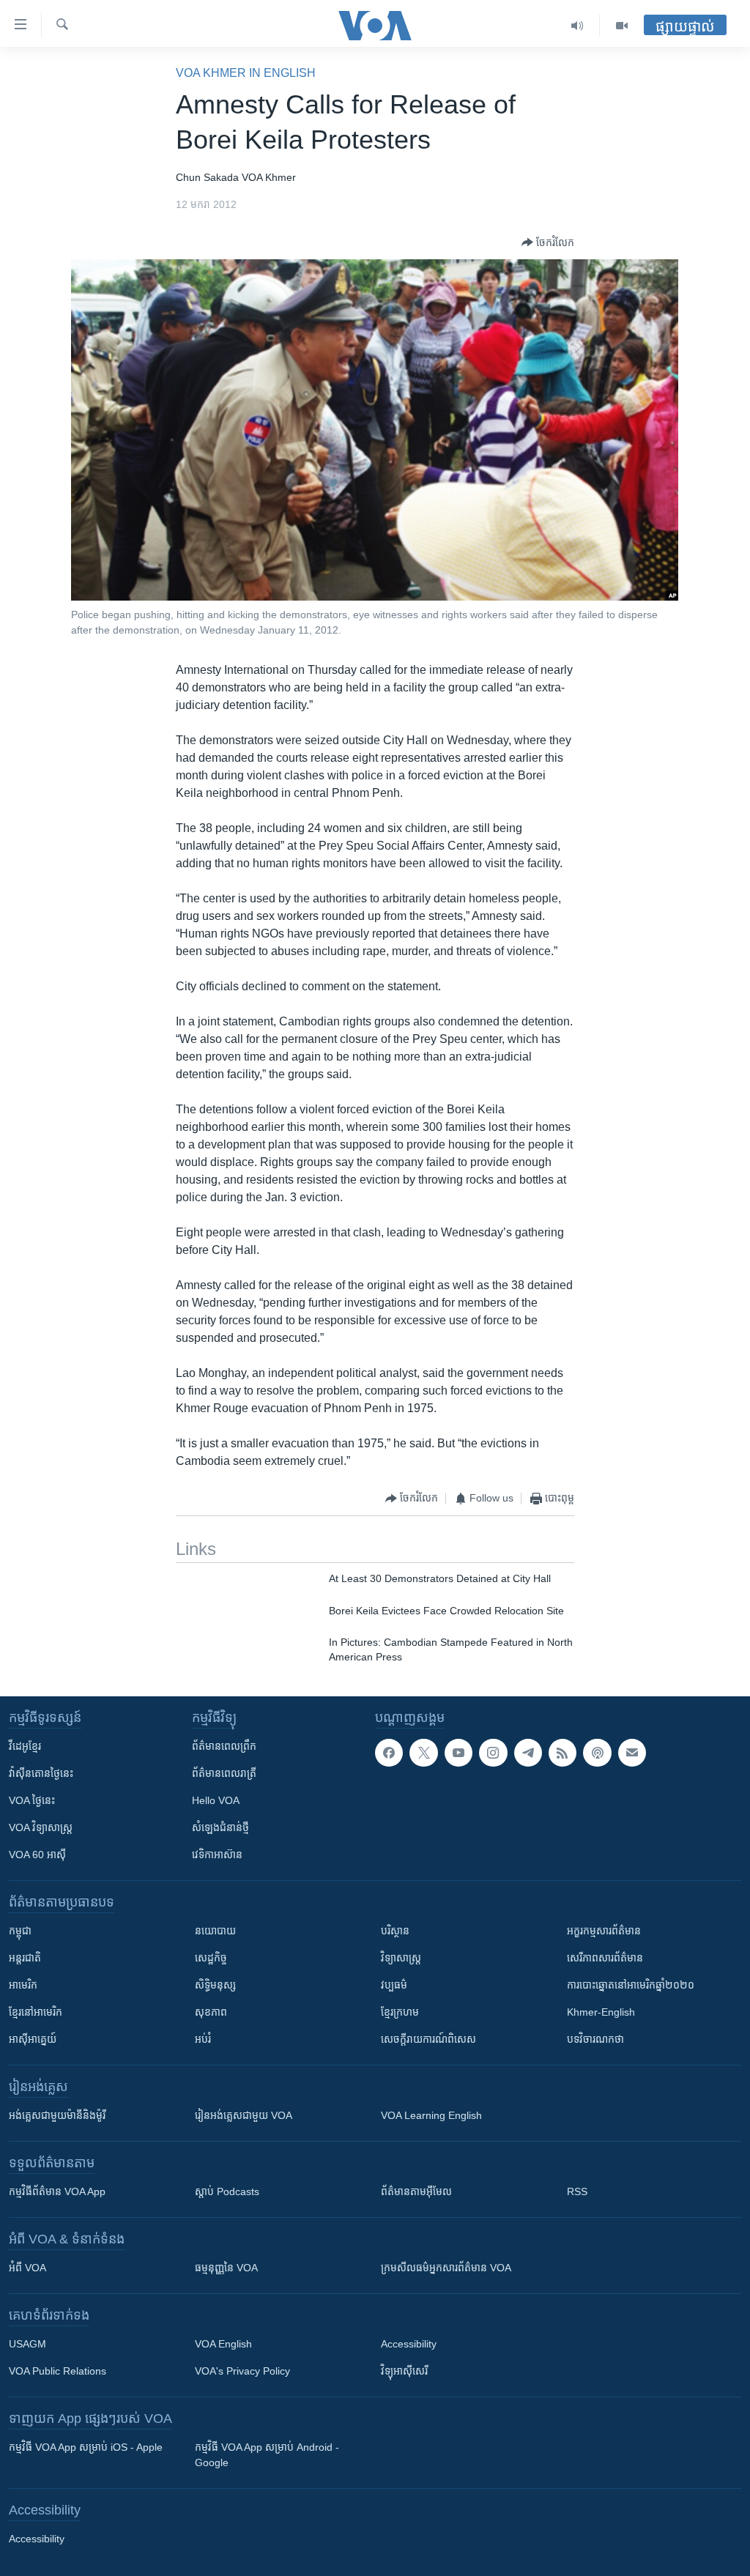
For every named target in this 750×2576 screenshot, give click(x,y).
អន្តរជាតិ (25, 1958)
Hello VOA (216, 1800)
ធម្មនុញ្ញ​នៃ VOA (226, 2268)
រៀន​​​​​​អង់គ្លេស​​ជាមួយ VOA (244, 2115)
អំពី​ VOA (27, 2268)
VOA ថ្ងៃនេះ (32, 1800)
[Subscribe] (632, 1753)
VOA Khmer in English (246, 73)
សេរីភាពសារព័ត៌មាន (605, 1958)
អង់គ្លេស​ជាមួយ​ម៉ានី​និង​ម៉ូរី (57, 2115)
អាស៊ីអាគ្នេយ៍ (33, 2039)
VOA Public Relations (57, 2371)
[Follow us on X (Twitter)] (423, 1753)
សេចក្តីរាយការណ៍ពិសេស (428, 2039)
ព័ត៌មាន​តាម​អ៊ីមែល (416, 2191)
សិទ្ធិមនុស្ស (215, 1985)
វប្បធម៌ (394, 1985)
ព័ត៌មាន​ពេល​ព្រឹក (224, 1746)
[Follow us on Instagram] (493, 1753)
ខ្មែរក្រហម (400, 2012)
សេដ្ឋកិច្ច (211, 1958)
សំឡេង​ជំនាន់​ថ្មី (220, 1827)
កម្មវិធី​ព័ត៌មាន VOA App (57, 2191)
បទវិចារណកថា (595, 2039)
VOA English (223, 2344)
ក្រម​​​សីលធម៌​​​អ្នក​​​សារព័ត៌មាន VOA (446, 2268)
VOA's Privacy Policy (242, 2371)
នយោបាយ (215, 1931)
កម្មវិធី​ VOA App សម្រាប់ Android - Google (267, 2455)
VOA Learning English (431, 2115)
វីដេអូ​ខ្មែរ (25, 1746)
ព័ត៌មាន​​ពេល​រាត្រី (224, 1773)
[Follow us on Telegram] (528, 1753)
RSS (577, 2191)
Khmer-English (601, 2012)
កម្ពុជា (20, 1931)
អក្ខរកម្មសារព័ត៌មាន (604, 1931)
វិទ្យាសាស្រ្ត (401, 1958)
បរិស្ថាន (395, 1931)
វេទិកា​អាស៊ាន (217, 1855)
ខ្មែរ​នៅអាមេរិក (36, 2012)
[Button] (548, 242)
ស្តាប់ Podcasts (227, 2191)
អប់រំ (203, 2039)
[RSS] (562, 1753)
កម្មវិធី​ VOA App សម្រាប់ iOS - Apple (86, 2447)
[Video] (622, 26)
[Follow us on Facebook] (389, 1753)
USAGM (27, 2344)
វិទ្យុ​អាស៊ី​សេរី (404, 2371)
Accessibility (409, 2344)
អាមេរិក (23, 1985)
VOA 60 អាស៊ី (37, 1855)
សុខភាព (211, 2012)
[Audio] (578, 26)
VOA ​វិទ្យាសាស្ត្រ (41, 1827)
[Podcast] (597, 1753)
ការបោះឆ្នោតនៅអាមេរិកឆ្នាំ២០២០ (631, 1985)
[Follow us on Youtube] (458, 1753)
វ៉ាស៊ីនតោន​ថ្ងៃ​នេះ (41, 1773)
